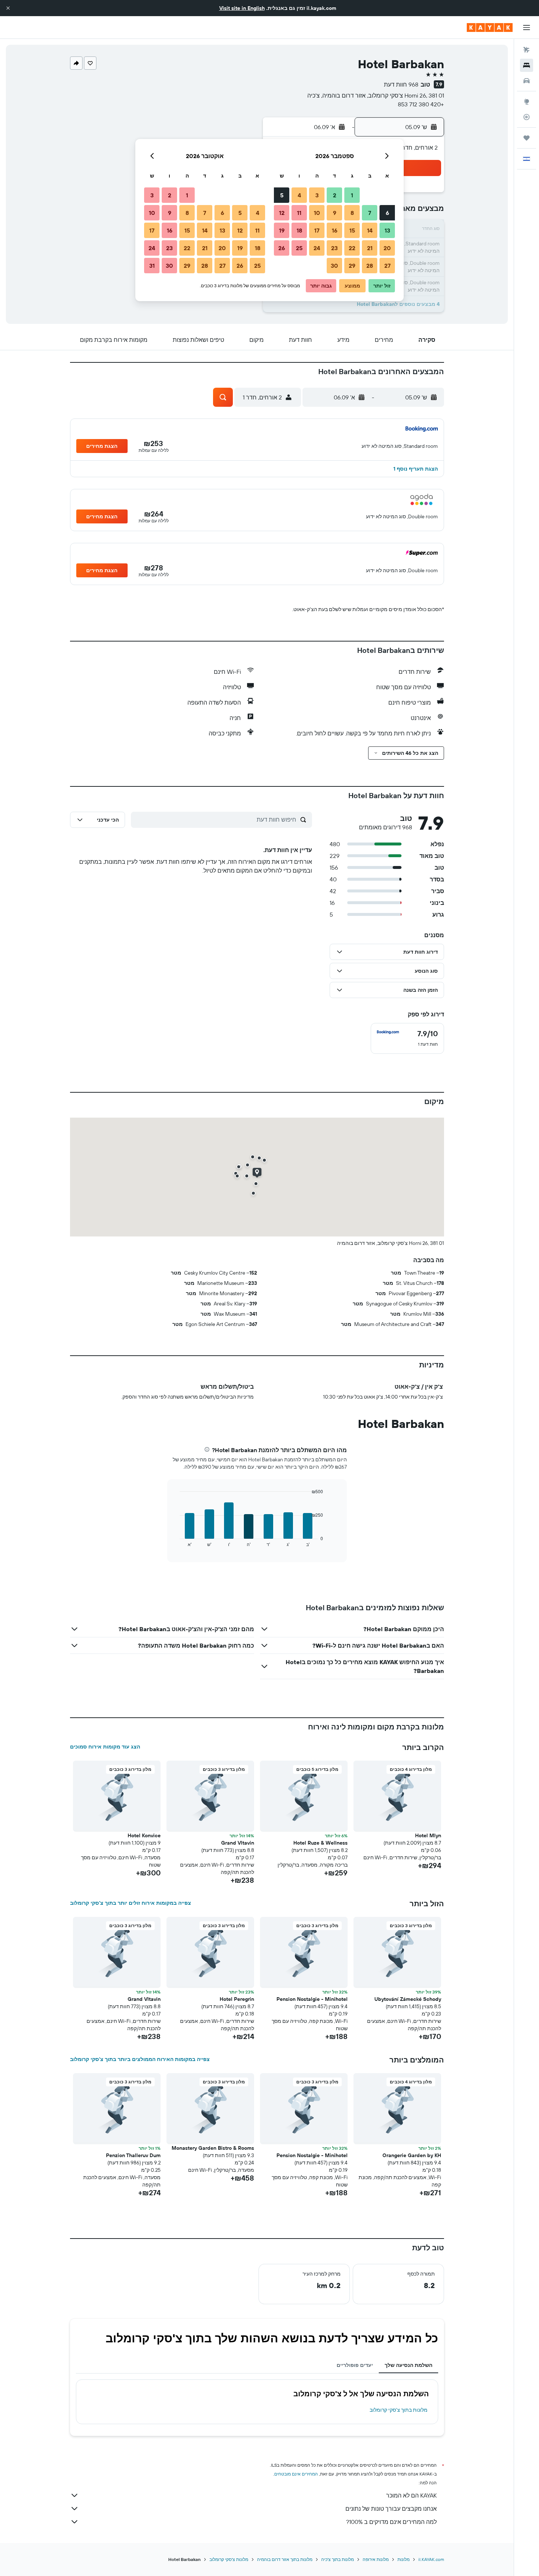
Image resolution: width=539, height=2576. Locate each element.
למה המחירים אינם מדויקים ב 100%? (391, 2522)
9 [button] (335, 213)
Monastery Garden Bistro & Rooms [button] (213, 2148)
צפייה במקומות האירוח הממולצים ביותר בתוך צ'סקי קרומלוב (140, 2059)
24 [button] (317, 248)
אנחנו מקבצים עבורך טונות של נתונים (391, 2509)
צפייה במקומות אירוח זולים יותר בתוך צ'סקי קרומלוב (131, 1903)
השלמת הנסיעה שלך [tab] (408, 2365)
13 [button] (387, 230)
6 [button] (387, 213)
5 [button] (282, 195)
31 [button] (152, 266)
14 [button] (370, 230)
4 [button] (299, 195)
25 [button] (299, 248)
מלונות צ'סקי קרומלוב (229, 2559)
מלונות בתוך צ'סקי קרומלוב (399, 2410)
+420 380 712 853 (421, 104)
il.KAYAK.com (431, 2559)
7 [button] (370, 213)
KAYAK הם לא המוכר (411, 2495)
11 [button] (299, 213)
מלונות (404, 2559)
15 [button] (352, 230)
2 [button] (335, 195)
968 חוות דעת (401, 84)
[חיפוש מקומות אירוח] (527, 65)
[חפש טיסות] (527, 50)
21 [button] (370, 248)
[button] (8, 8)
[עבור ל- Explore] (527, 102)
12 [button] (282, 213)
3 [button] (317, 195)
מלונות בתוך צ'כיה (338, 2559)
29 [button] (352, 266)
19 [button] (282, 230)
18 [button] (299, 230)
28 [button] (370, 266)
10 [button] (317, 213)
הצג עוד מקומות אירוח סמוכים (105, 1747)
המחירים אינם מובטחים (296, 2474)
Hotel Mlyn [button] (428, 1835)
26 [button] (282, 248)
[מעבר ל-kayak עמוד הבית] (490, 28)
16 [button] (335, 230)
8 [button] (352, 213)
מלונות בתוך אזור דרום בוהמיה (285, 2559)
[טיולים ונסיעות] (527, 138)
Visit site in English (242, 8)
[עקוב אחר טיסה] (527, 117)
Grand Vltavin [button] (238, 1843)
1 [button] (352, 195)
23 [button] (334, 248)
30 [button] (334, 266)
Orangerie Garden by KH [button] (412, 2155)
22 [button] (352, 248)
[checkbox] (407, 1038)
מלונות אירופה (376, 2559)
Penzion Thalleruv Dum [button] (133, 2155)
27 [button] (387, 266)
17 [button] (317, 230)
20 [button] (387, 248)
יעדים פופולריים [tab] (355, 2365)
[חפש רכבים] (527, 81)
